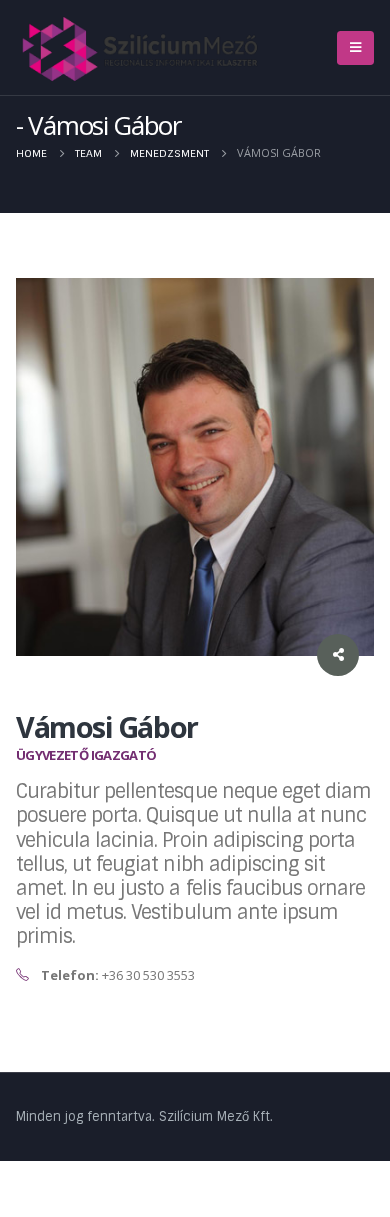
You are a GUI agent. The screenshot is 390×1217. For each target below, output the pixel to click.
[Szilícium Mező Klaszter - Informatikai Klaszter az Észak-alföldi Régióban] (141, 48)
